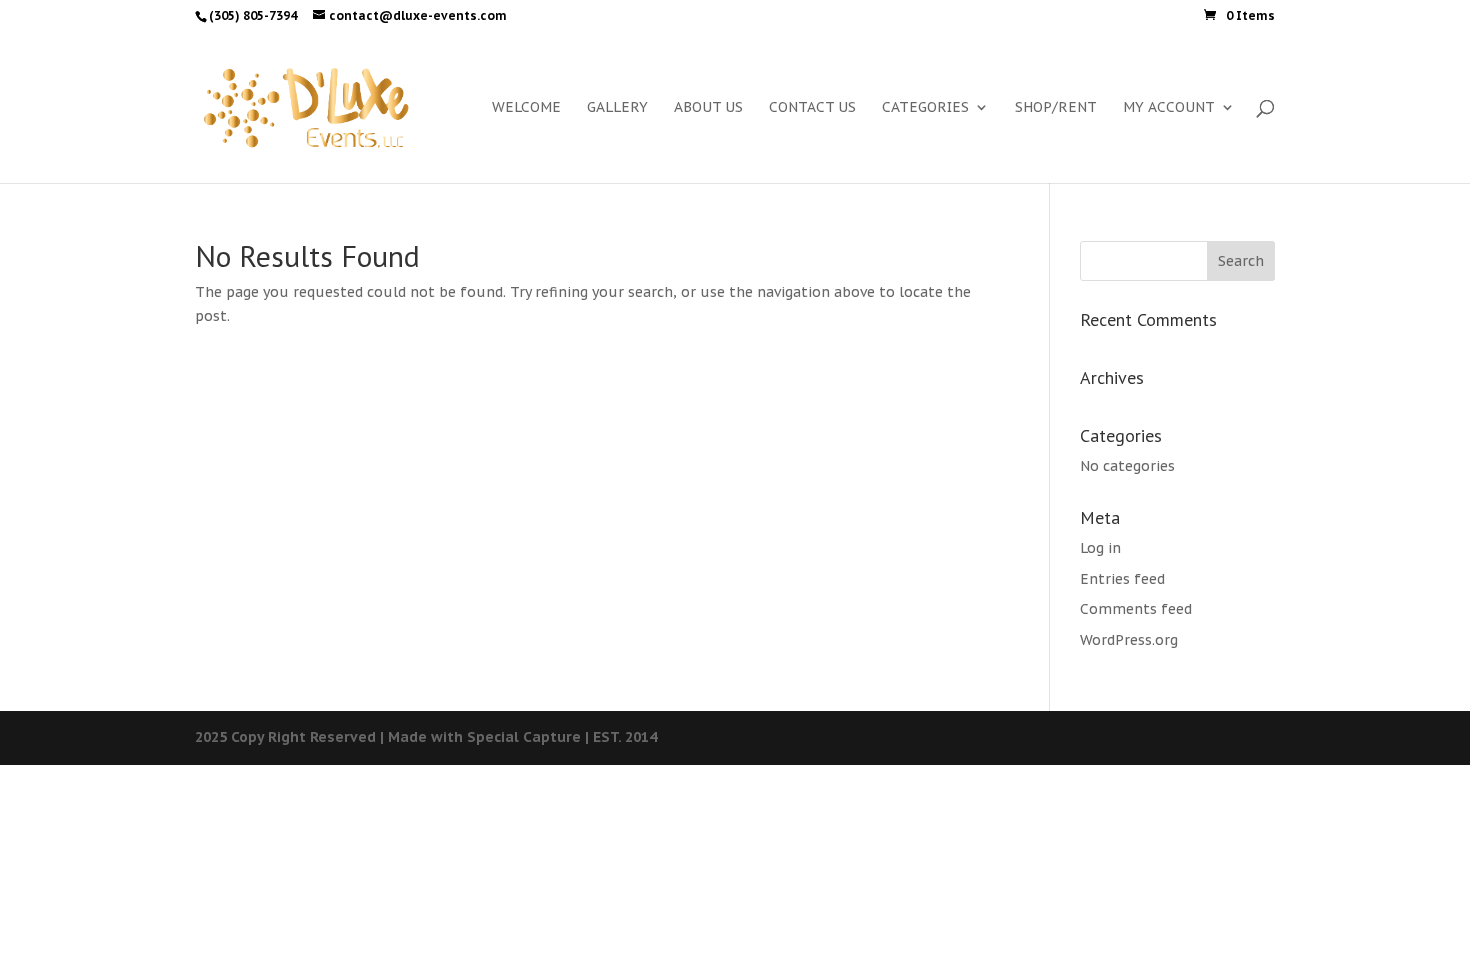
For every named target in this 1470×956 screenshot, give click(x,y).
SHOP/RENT (1056, 108)
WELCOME (526, 108)
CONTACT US (812, 108)
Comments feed (1136, 609)
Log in (1100, 548)
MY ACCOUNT (1169, 108)
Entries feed (1122, 579)
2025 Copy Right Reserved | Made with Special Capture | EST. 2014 (426, 737)
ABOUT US (708, 108)
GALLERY (617, 108)
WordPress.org (1129, 640)
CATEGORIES (925, 108)
